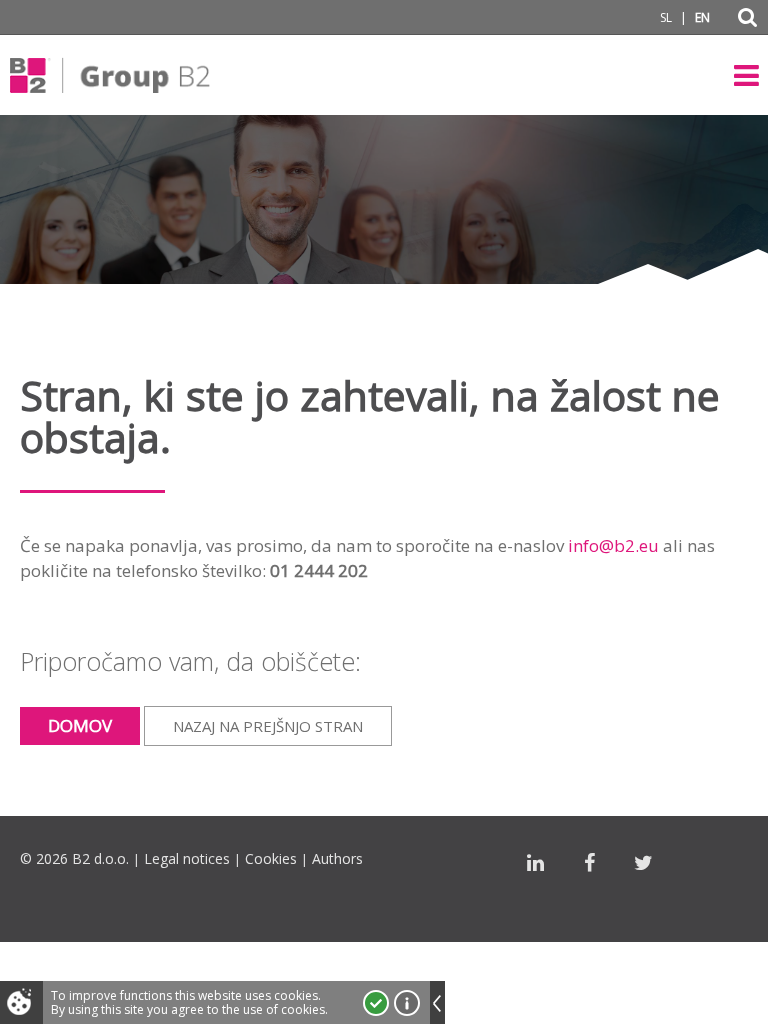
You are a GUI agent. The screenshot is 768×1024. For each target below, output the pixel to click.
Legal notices (187, 858)
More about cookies (407, 1003)
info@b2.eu (613, 545)
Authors (337, 858)
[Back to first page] (110, 75)
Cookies (271, 858)
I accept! (376, 1003)
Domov (80, 725)
